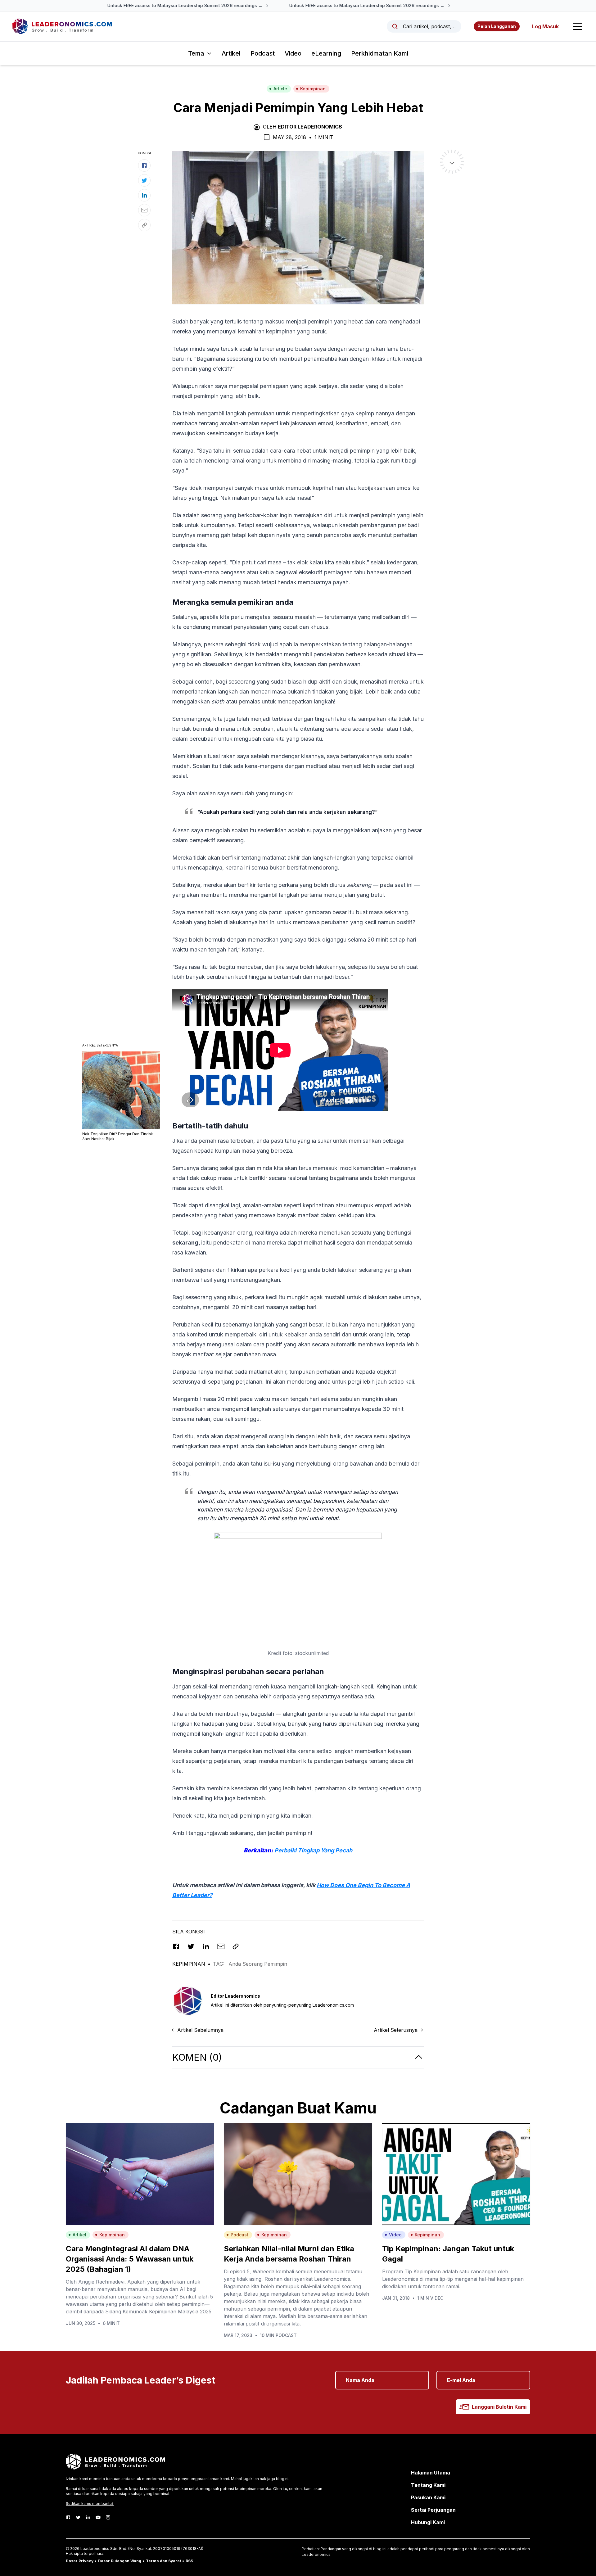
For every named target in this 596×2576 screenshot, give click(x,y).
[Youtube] (98, 2517)
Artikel (231, 53)
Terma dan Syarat (163, 2561)
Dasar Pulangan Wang (120, 2561)
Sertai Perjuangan (433, 2510)
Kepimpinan (313, 89)
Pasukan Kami (428, 2497)
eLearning (326, 53)
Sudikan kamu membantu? (90, 2504)
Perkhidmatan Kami (380, 53)
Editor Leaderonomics (310, 127)
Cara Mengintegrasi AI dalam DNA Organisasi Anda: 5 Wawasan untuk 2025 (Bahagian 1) (130, 2259)
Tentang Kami (428, 2485)
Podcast (263, 53)
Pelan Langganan (497, 26)
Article (280, 89)
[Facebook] (68, 2517)
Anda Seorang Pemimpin (258, 1964)
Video (293, 53)
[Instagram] (108, 2517)
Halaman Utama (431, 2473)
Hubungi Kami (428, 2522)
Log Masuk (545, 26)
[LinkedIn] (88, 2517)
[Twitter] (78, 2517)
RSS (189, 2561)
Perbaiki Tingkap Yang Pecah (313, 1850)
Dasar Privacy (80, 2561)
